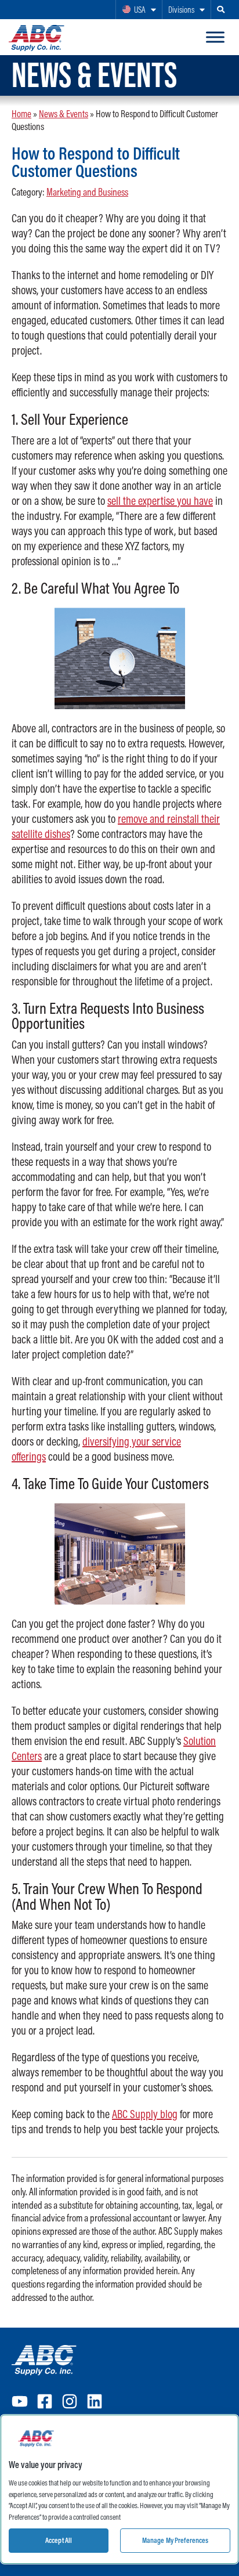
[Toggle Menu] (215, 37)
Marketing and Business (87, 192)
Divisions (181, 10)
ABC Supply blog (145, 2114)
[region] (119, 2489)
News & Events (64, 113)
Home (21, 113)
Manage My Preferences (175, 2540)
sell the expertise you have (160, 501)
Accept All (59, 2540)
